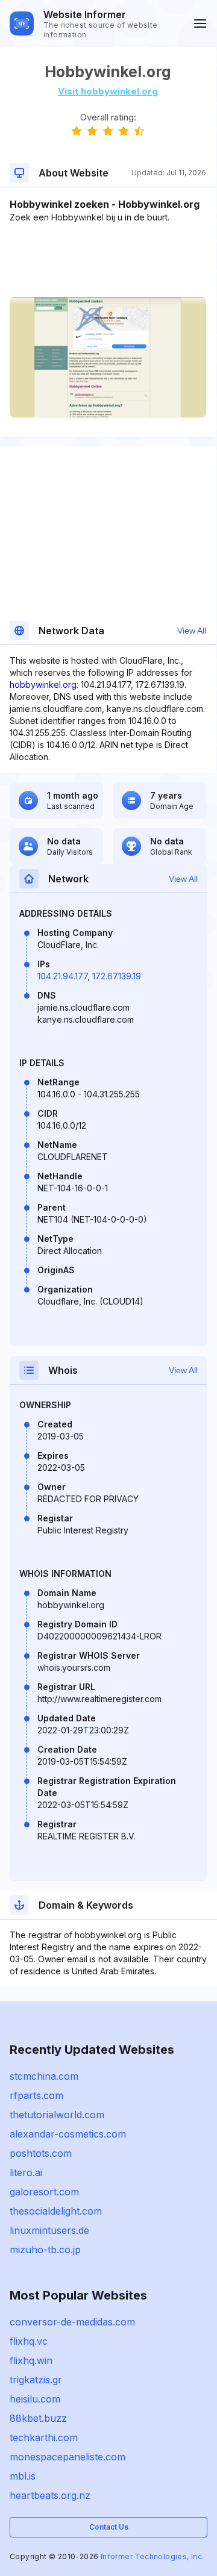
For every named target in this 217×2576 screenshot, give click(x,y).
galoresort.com (44, 2192)
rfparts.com (36, 2095)
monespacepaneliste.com (68, 2457)
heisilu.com (35, 2399)
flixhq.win (31, 2360)
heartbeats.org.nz (50, 2495)
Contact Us (109, 2527)
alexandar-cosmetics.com (68, 2134)
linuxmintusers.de (49, 2230)
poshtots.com (41, 2153)
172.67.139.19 (117, 976)
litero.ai (26, 2172)
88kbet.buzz (38, 2418)
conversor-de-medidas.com (72, 2322)
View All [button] (192, 631)
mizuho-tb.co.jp (45, 2250)
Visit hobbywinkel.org (108, 91)
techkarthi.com (44, 2437)
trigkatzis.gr (36, 2380)
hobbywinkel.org (43, 685)
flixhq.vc (29, 2341)
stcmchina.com (44, 2076)
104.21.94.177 (62, 976)
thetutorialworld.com (57, 2115)
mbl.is (23, 2476)
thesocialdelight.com (56, 2211)
